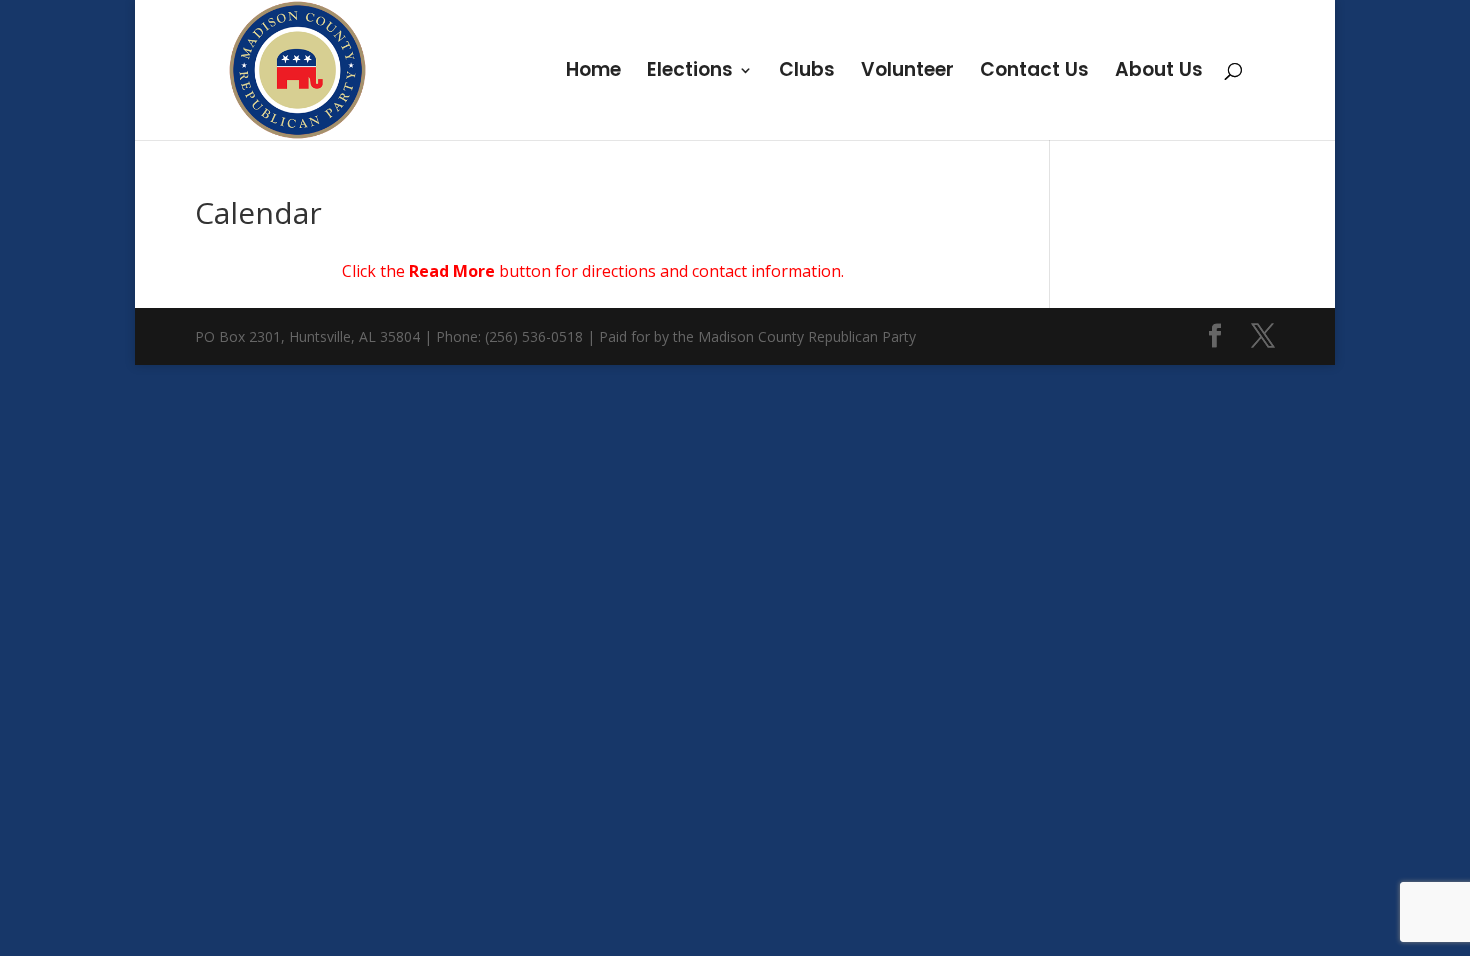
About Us (1159, 73)
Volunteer (907, 73)
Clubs (807, 73)
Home (593, 73)
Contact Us (1034, 73)
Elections (690, 73)
